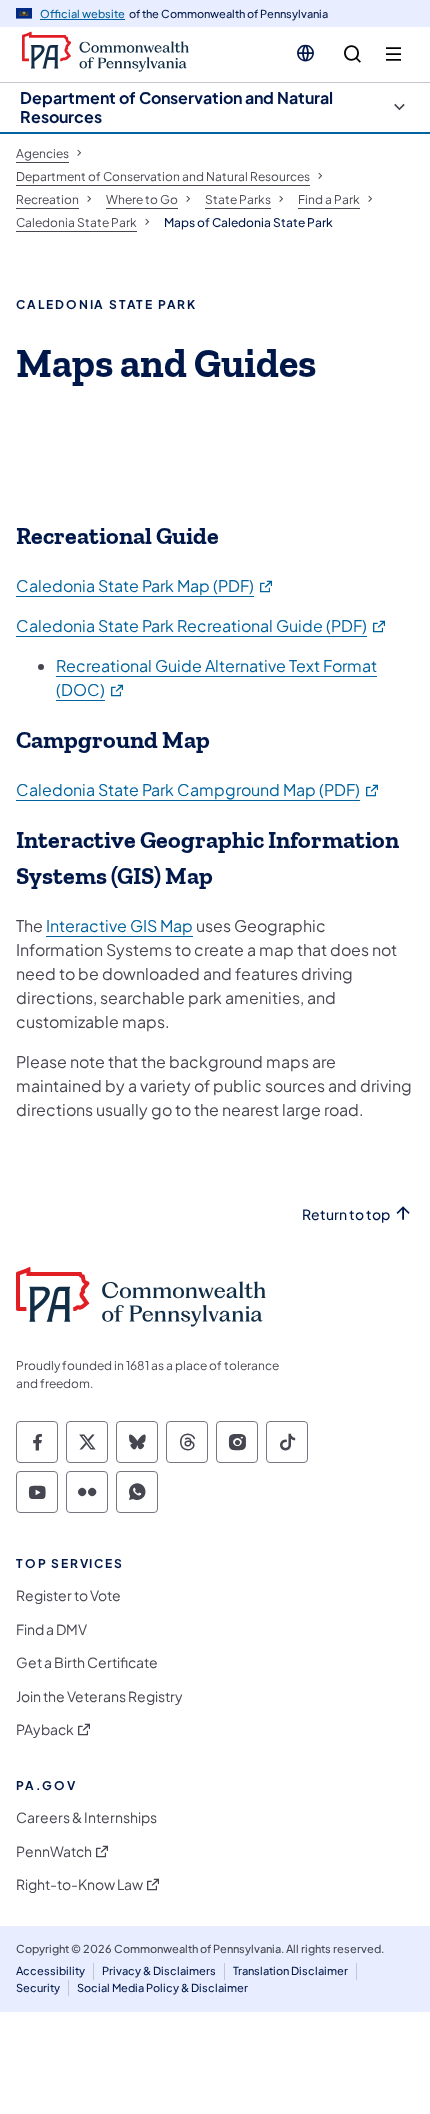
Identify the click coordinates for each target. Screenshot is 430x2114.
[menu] (393, 54)
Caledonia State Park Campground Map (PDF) (198, 789)
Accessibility (50, 1970)
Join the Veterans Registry (99, 1696)
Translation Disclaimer (290, 1970)
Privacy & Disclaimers (159, 1970)
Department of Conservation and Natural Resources (176, 107)
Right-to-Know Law (79, 1884)
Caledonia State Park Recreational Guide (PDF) (202, 625)
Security (38, 1987)
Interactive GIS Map (119, 925)
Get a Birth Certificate (87, 1662)
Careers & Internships (86, 1817)
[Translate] (305, 53)
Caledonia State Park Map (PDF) (145, 585)
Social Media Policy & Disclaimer (162, 1987)
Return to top (346, 1214)
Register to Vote (68, 1595)
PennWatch (54, 1851)
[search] (352, 54)
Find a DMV (51, 1629)
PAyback (45, 1729)
